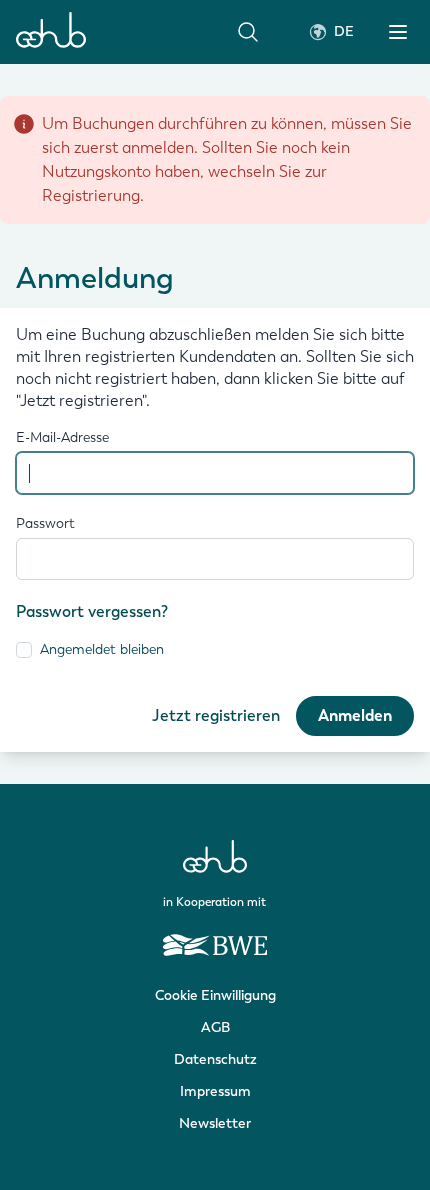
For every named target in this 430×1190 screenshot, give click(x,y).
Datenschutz (215, 1059)
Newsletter (215, 1123)
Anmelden (355, 716)
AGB (215, 1027)
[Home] (51, 32)
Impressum (215, 1091)
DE (344, 31)
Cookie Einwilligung (215, 995)
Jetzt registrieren (216, 715)
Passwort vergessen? (92, 611)
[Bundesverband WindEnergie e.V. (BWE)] (215, 936)
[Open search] (248, 32)
